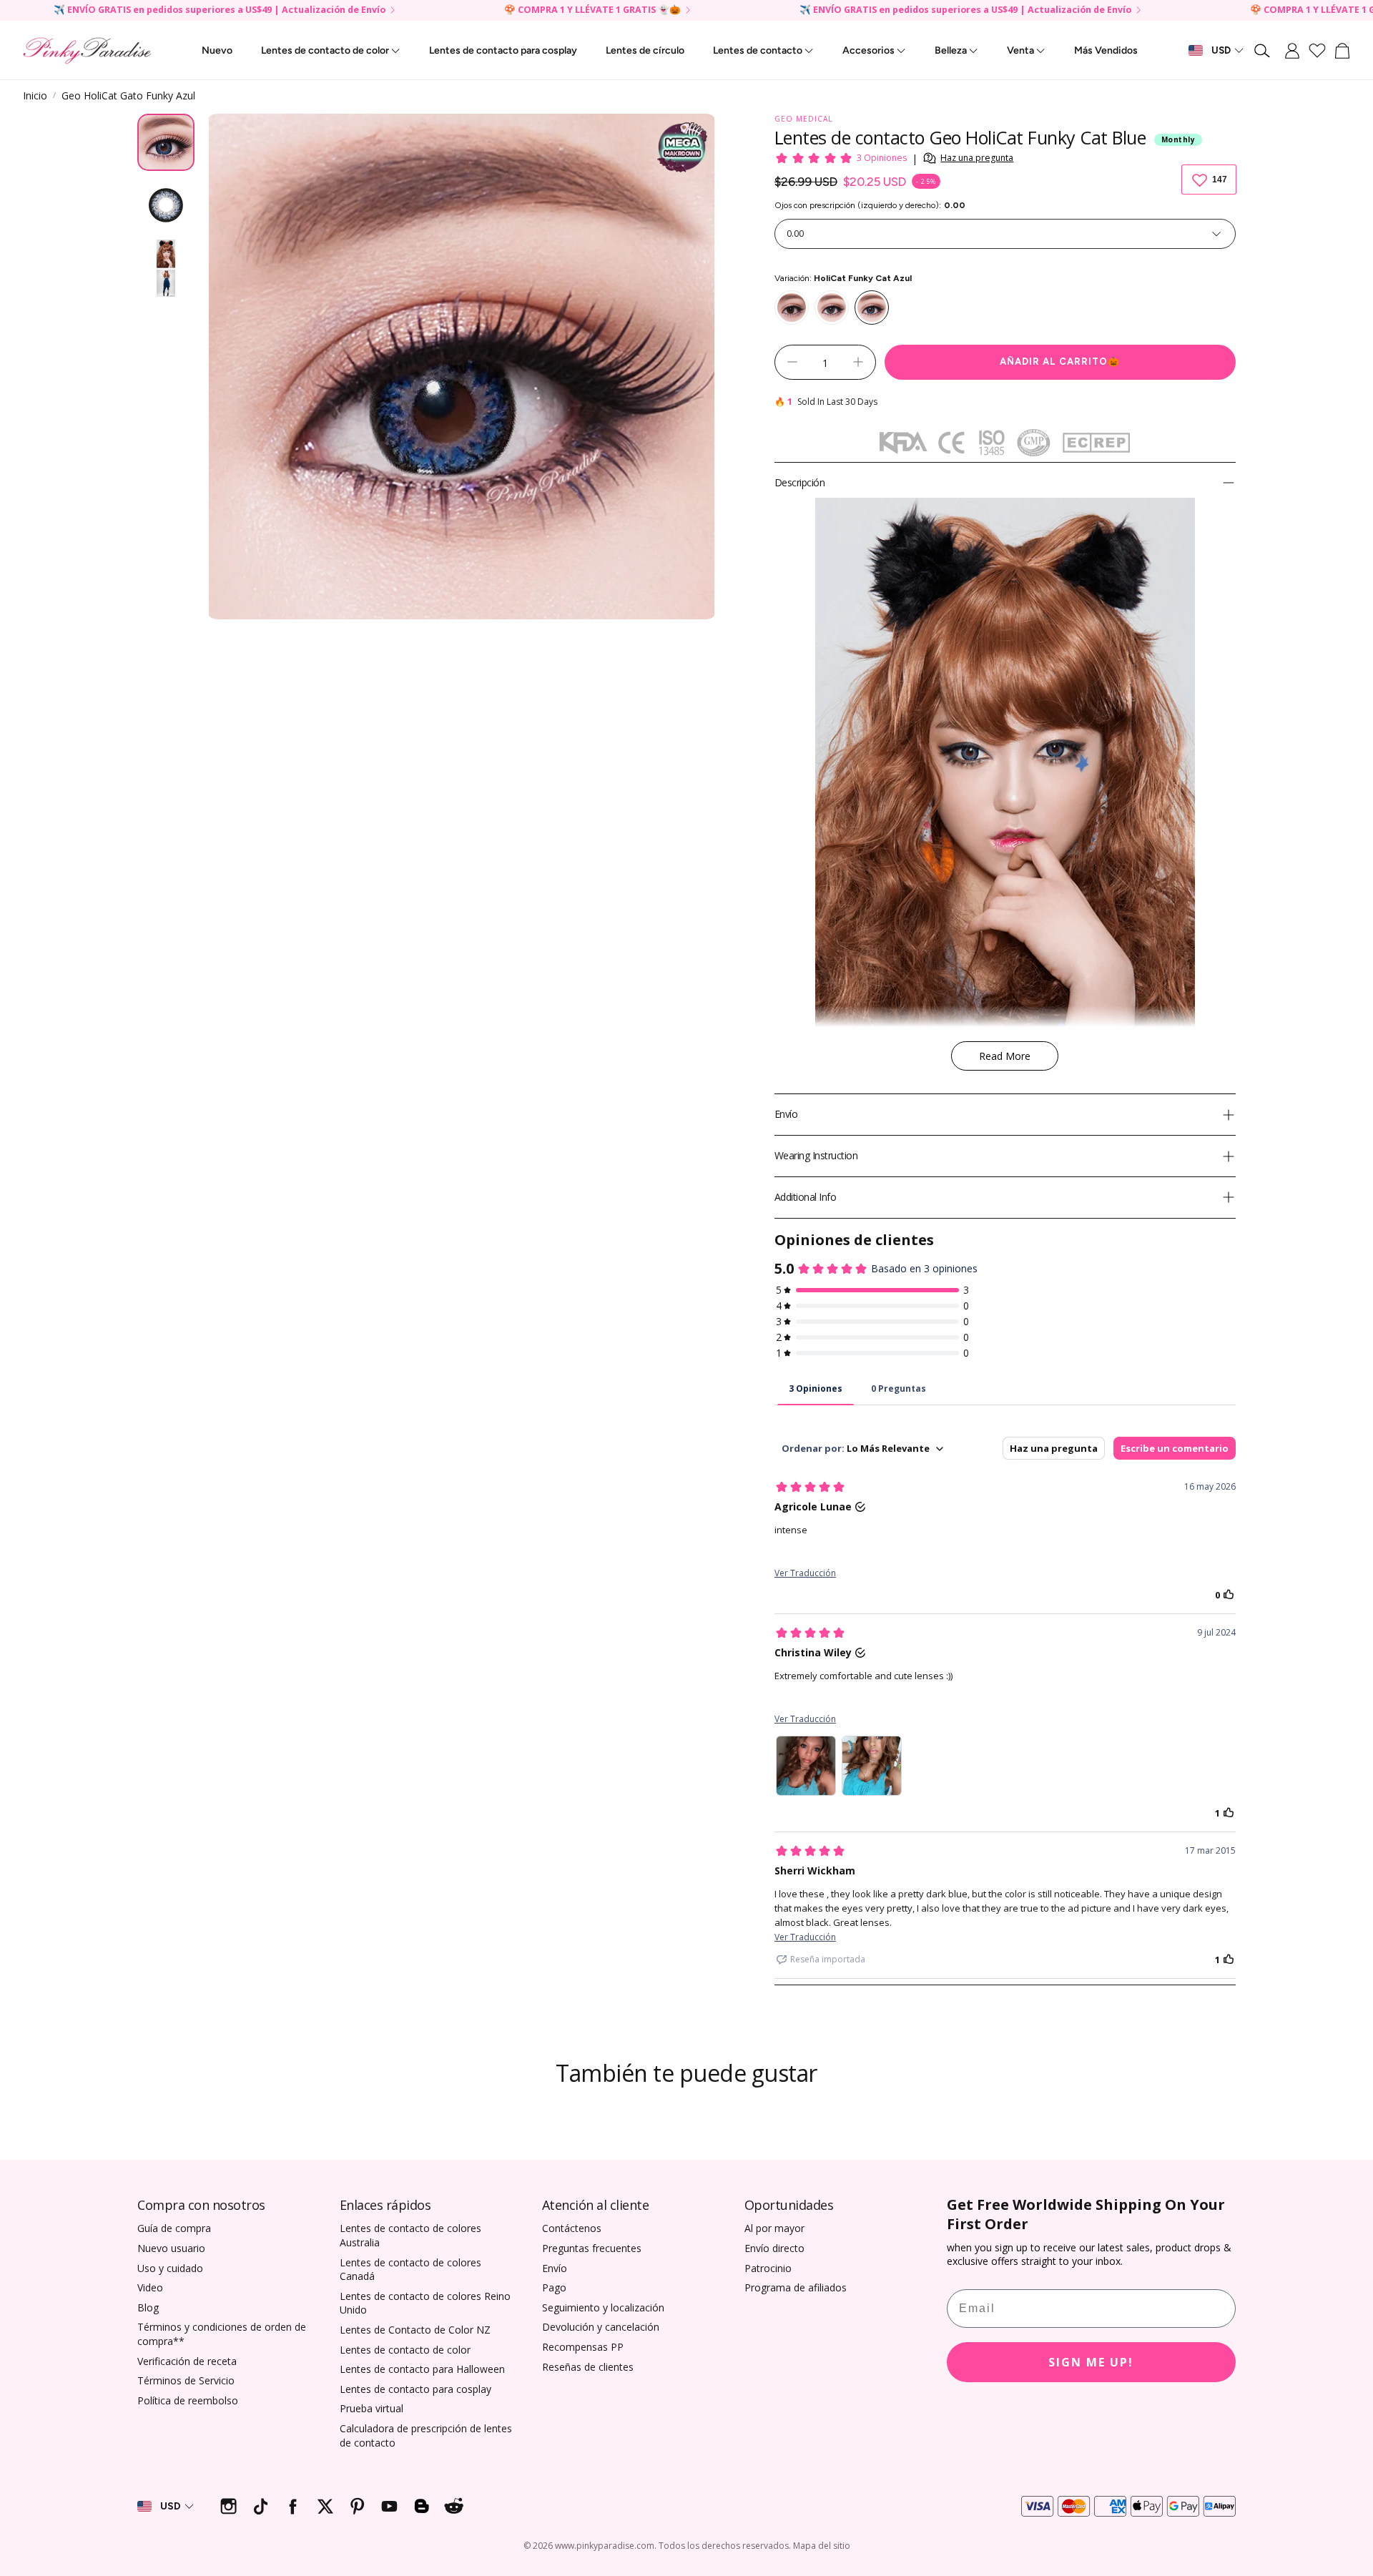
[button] (1263, 51)
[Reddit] (454, 2506)
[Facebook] (293, 2506)
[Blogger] (422, 2506)
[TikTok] (261, 2506)
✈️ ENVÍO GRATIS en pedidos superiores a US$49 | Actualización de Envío (220, 10)
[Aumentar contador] (858, 362)
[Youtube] (389, 2506)
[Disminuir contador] (792, 362)
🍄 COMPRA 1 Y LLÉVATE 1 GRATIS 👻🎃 (592, 10)
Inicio (35, 95)
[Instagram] (228, 2506)
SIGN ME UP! (1091, 2362)
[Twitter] (325, 2506)
